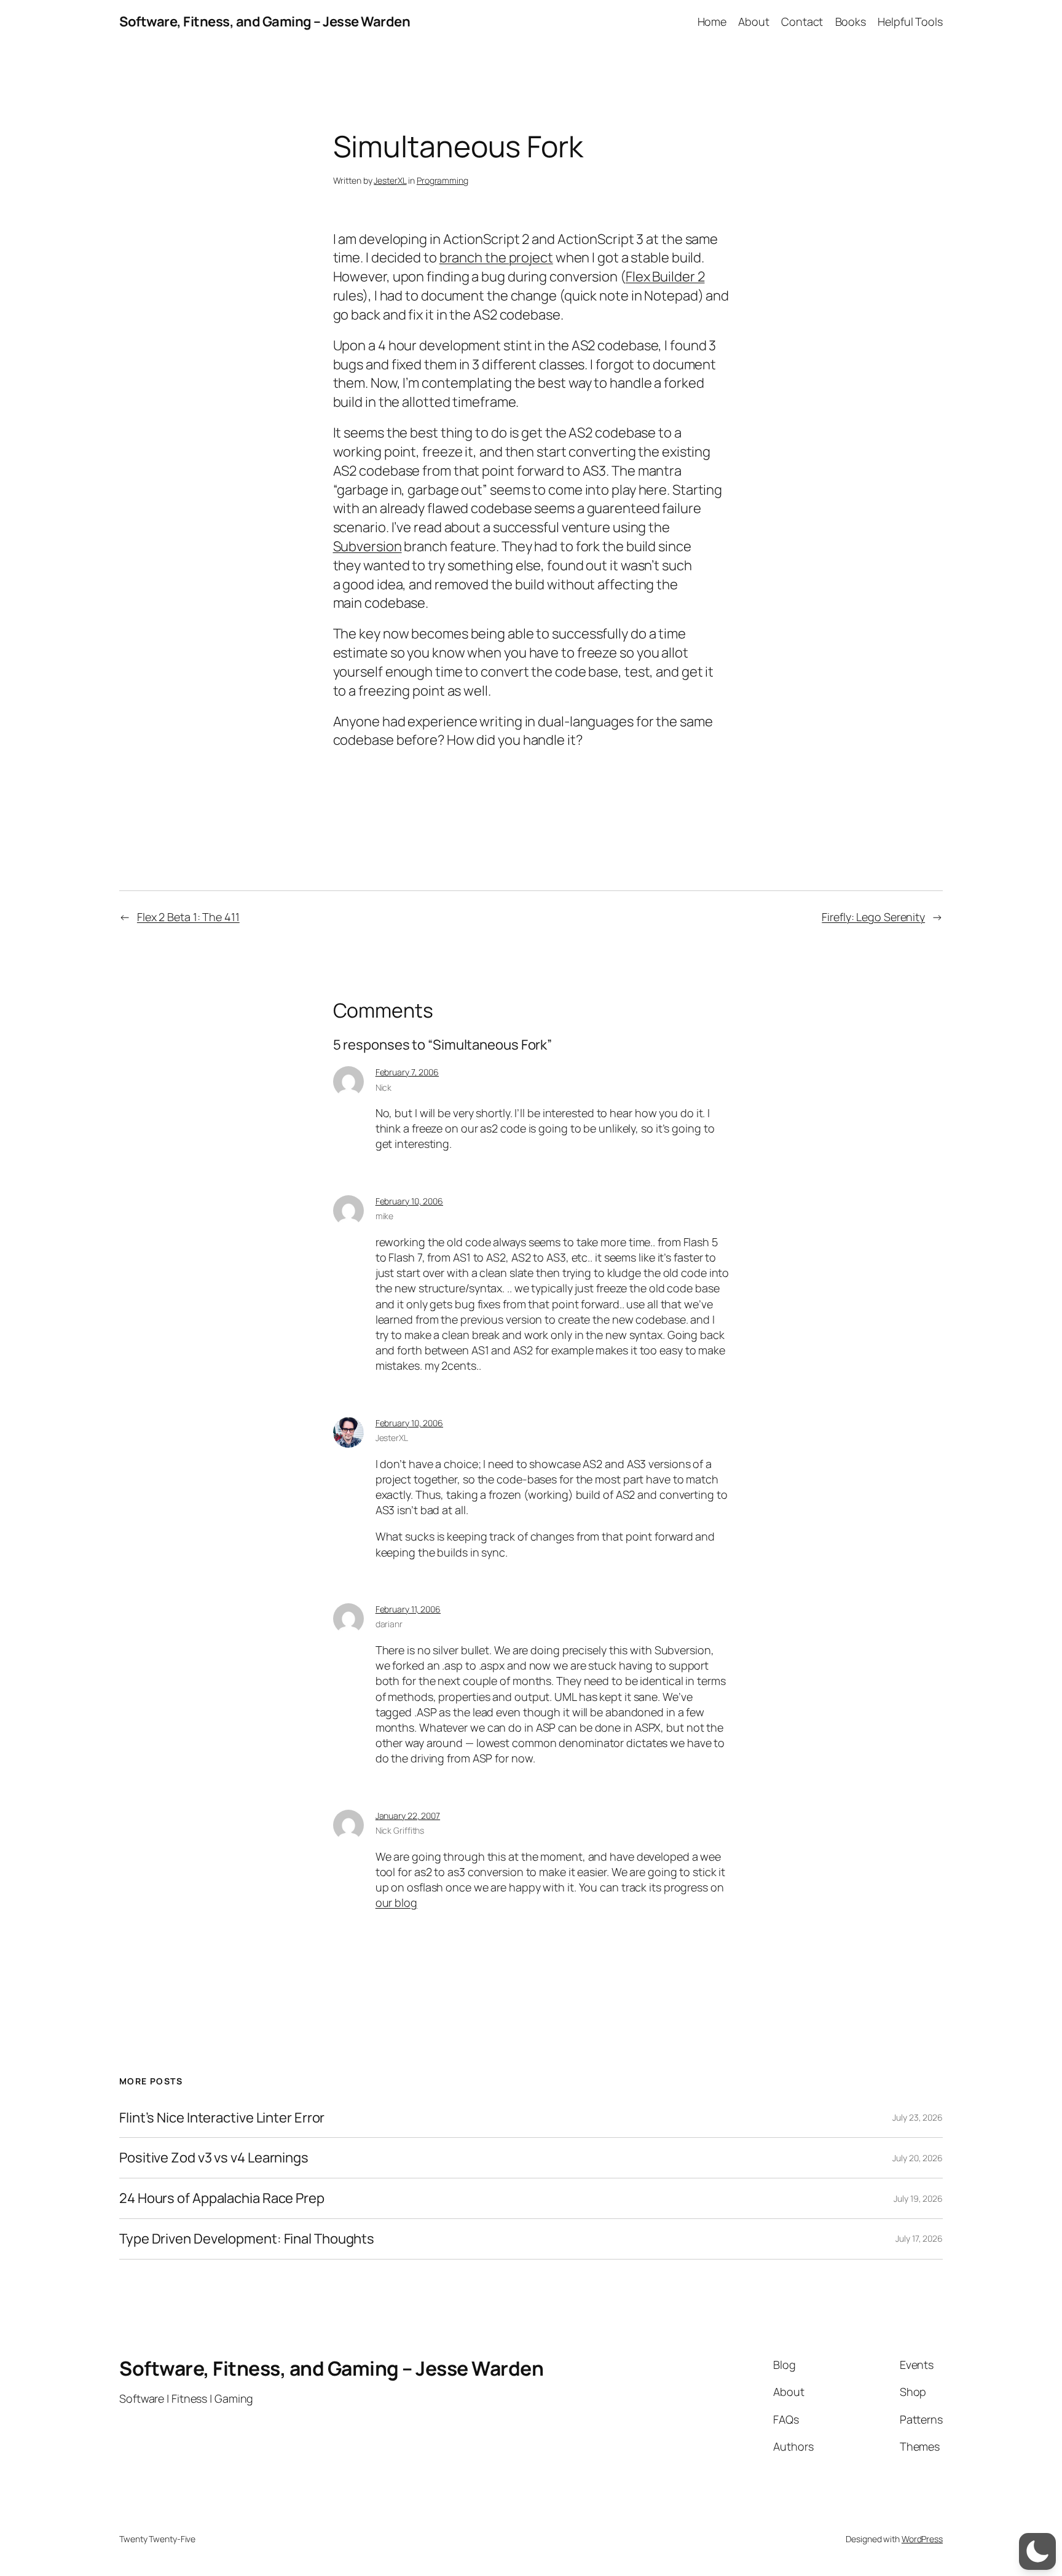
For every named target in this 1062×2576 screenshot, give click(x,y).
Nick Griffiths (400, 1830)
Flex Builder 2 (665, 277)
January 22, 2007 (408, 1816)
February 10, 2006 (409, 1201)
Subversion (368, 546)
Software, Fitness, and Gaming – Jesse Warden (265, 22)
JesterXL (390, 180)
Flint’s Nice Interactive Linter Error (222, 2118)
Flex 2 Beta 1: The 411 (188, 917)
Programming (442, 180)
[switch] (1037, 2551)
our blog (396, 1903)
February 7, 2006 (407, 1072)
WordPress (922, 2539)
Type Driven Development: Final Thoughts (247, 2239)
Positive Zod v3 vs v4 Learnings (214, 2158)
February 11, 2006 (408, 1609)
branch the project (496, 257)
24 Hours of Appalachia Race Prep (222, 2198)
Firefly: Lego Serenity (873, 917)
